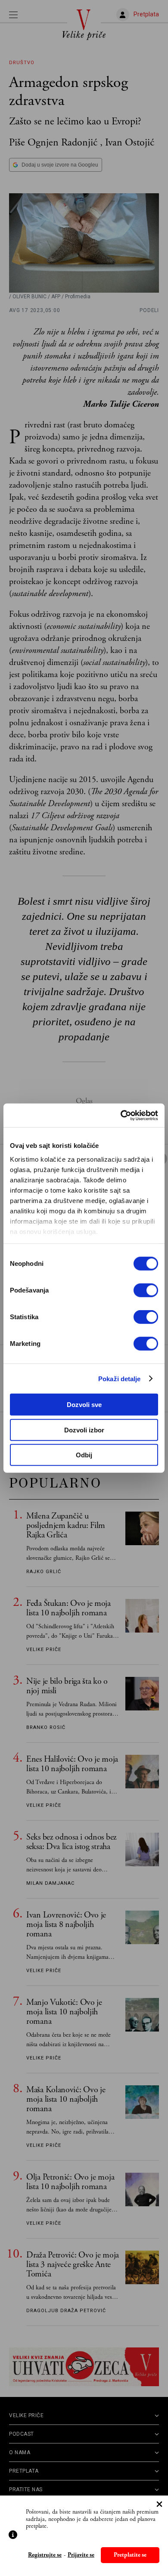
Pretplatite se (130, 2555)
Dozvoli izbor (84, 1430)
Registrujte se (45, 2555)
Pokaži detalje (119, 1378)
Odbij (84, 1455)
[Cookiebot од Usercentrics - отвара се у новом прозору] (121, 1115)
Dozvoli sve (84, 1405)
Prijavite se (81, 2555)
